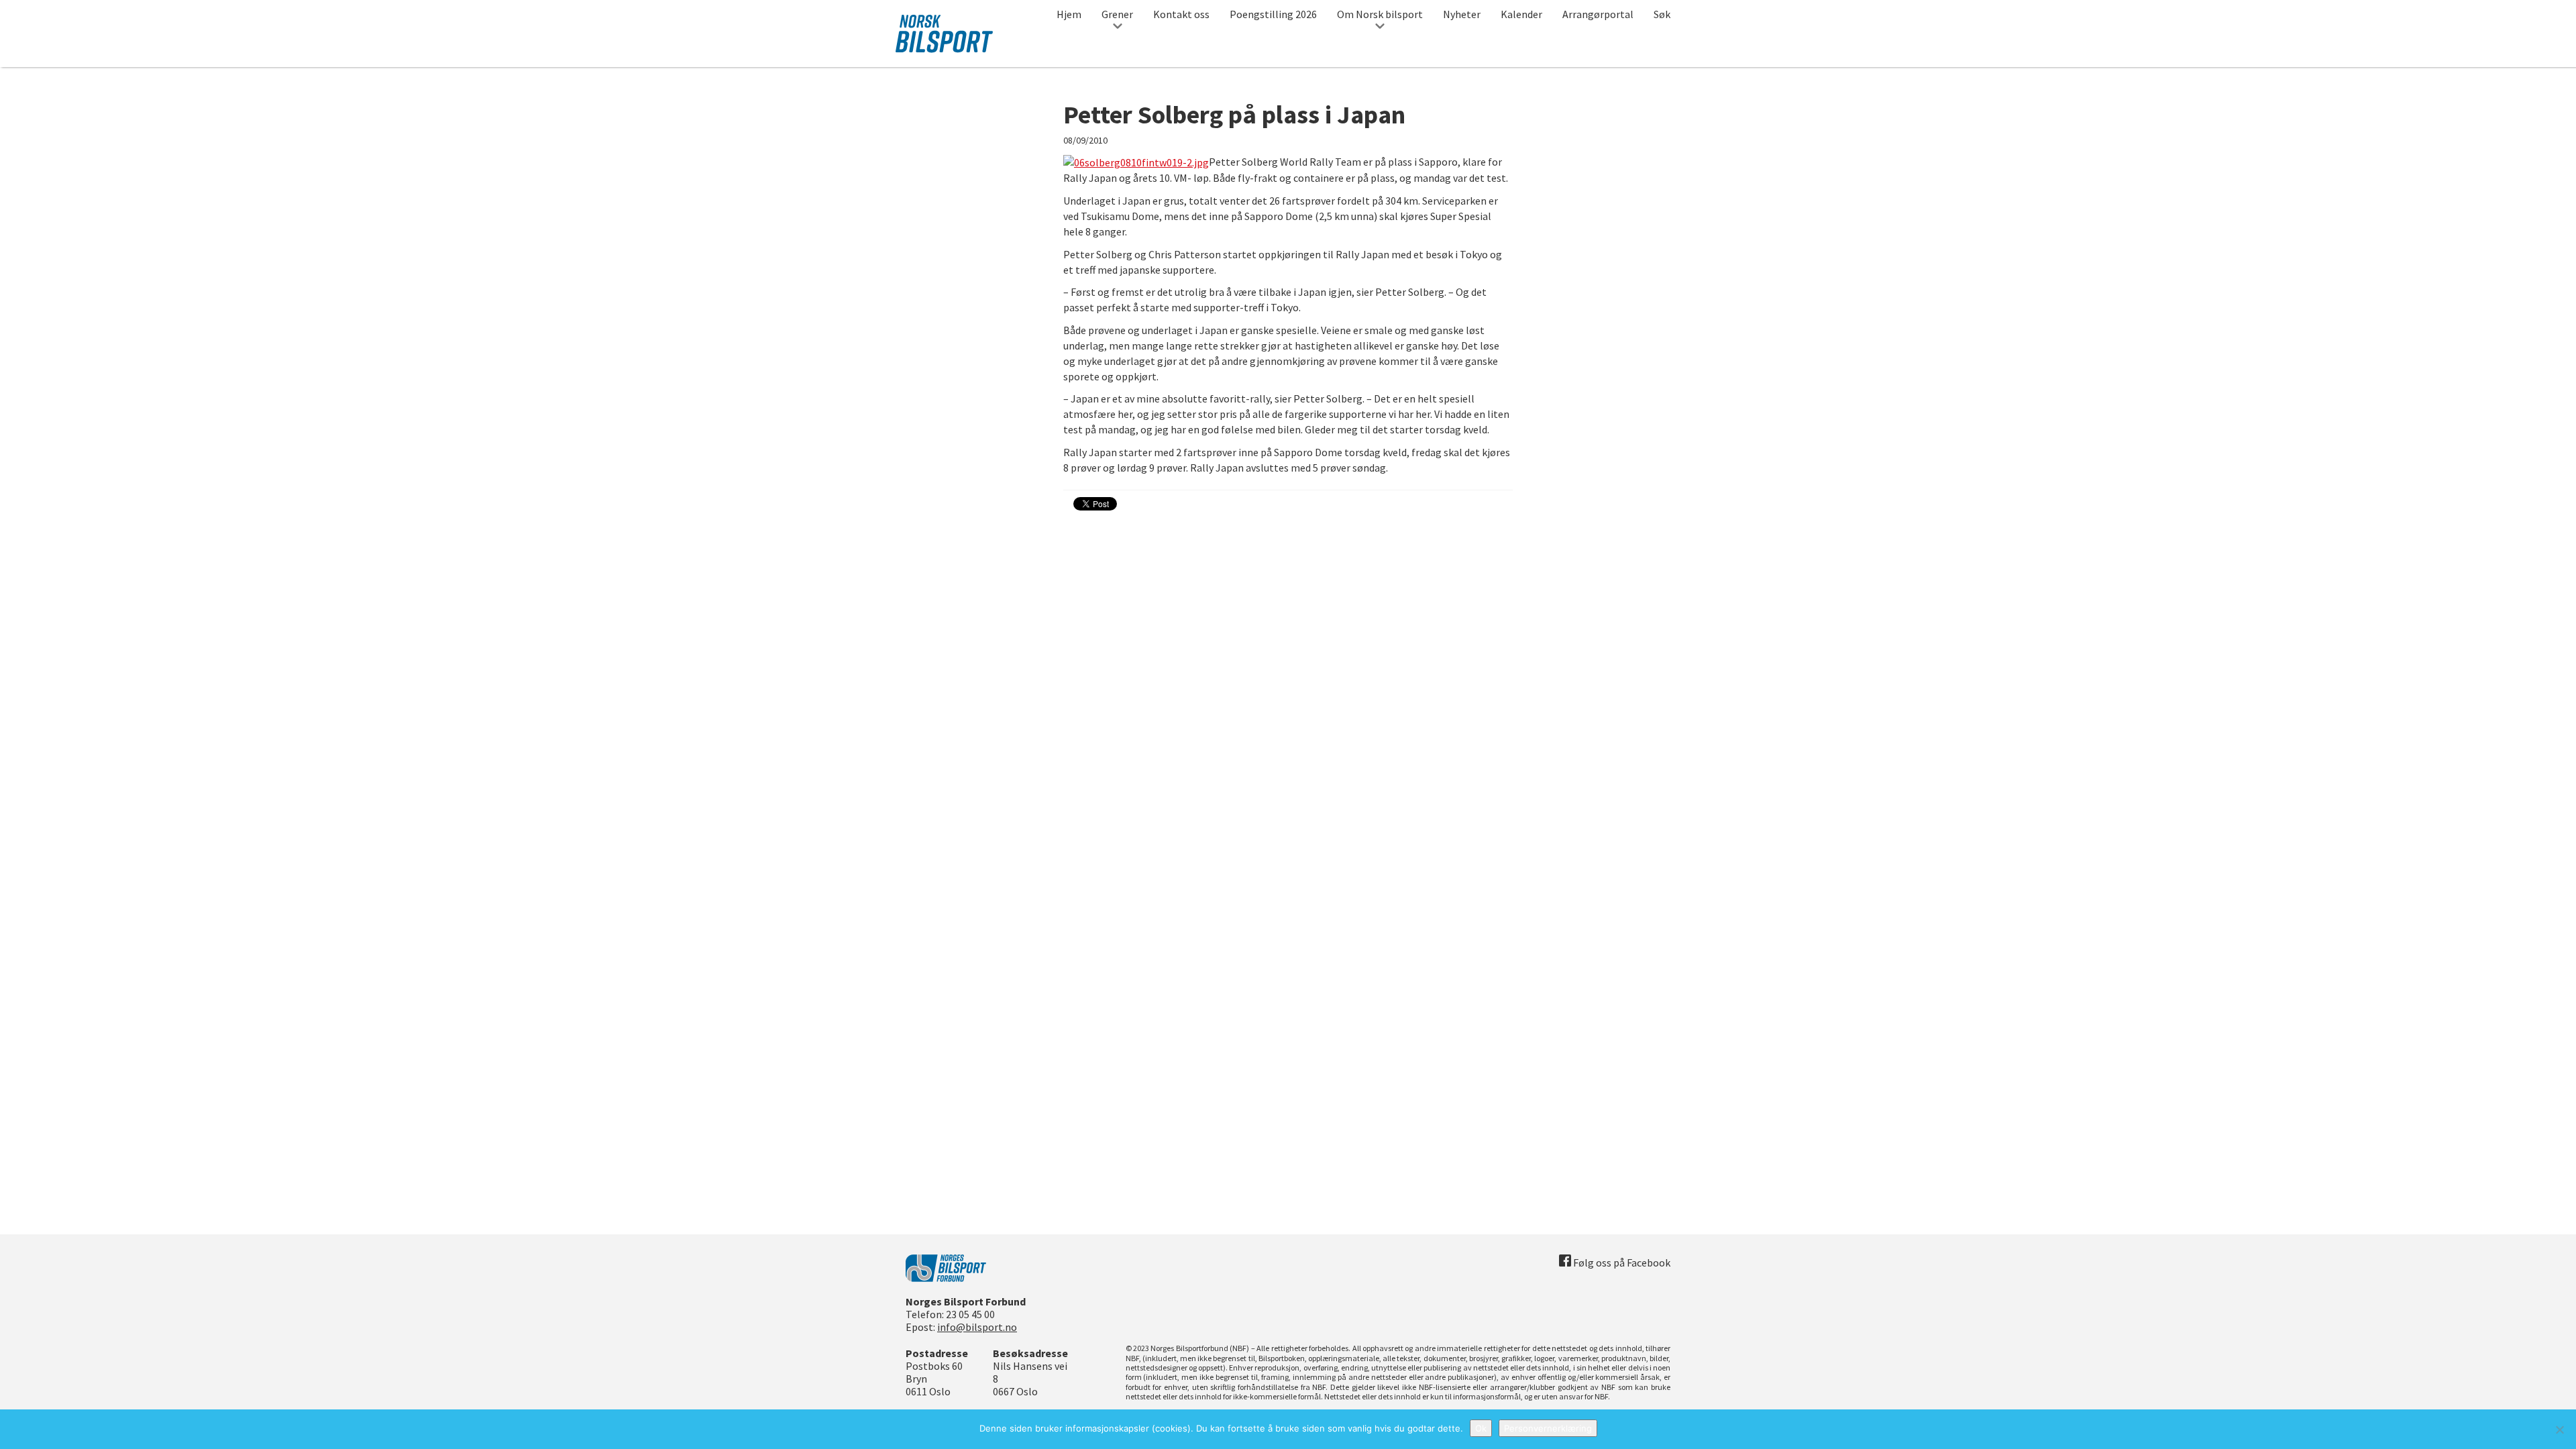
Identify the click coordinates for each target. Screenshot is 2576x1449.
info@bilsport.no (977, 1327)
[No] (2559, 1430)
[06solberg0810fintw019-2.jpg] (1136, 162)
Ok (1481, 1428)
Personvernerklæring (1548, 1428)
